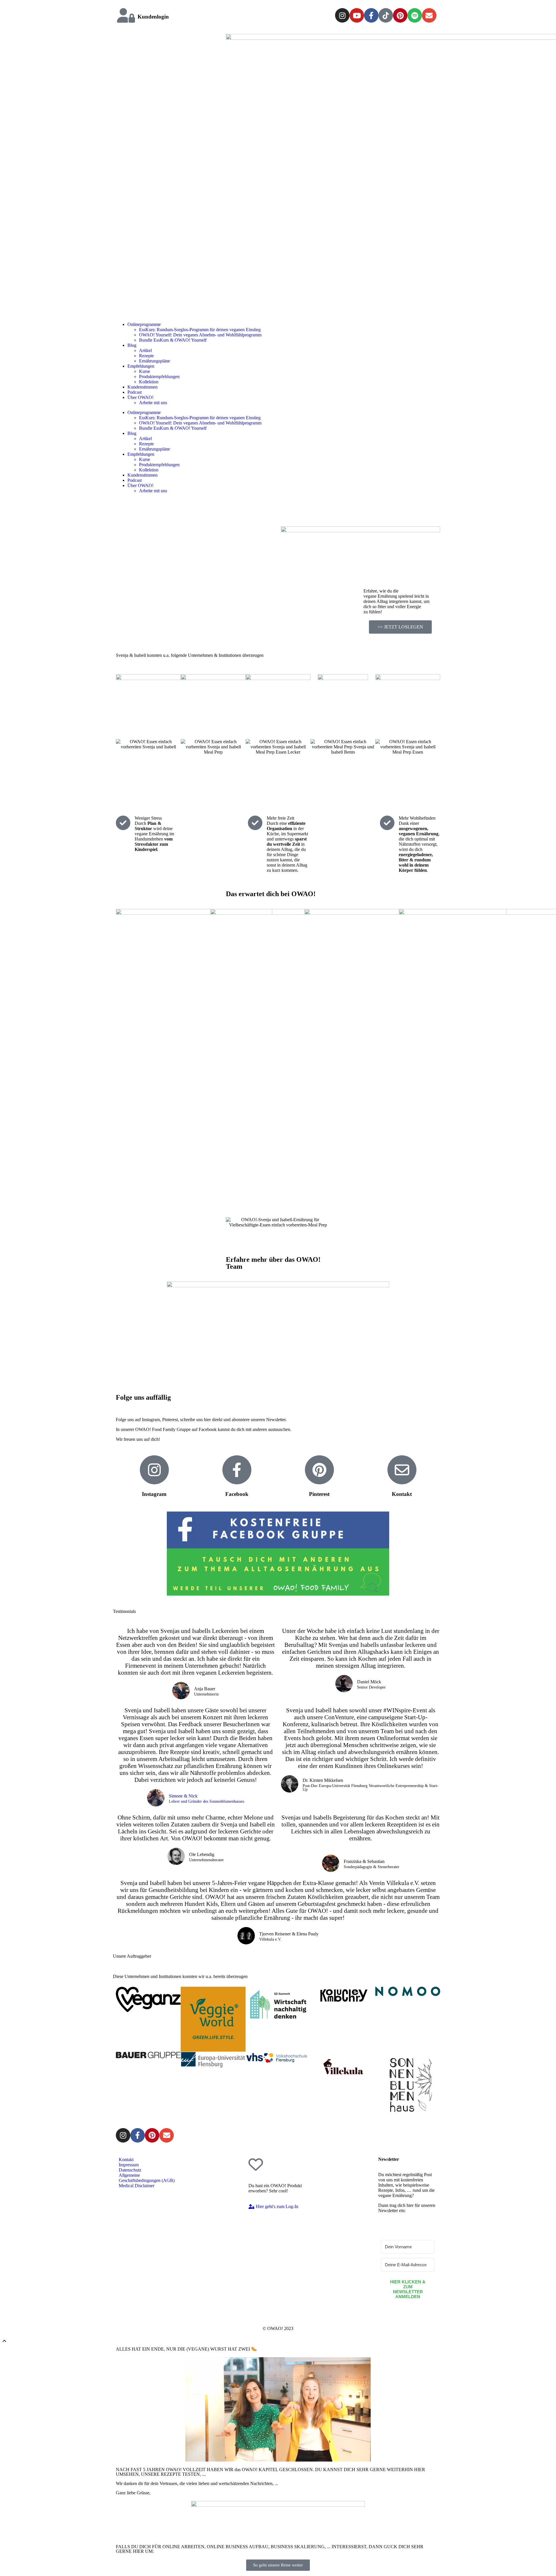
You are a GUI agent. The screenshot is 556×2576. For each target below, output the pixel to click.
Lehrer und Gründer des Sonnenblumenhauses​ (206, 1802)
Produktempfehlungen (159, 377)
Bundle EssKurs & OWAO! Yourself (173, 340)
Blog (132, 345)
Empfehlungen (141, 366)
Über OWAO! (140, 397)
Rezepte (146, 356)
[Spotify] (415, 15)
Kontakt (402, 1494)
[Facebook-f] (371, 15)
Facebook (237, 1494)
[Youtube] (357, 15)
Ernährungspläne (154, 361)
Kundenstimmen (142, 387)
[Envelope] (429, 15)
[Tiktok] (386, 15)
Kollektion (149, 382)
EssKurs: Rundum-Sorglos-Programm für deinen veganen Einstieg (200, 330)
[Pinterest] (400, 15)
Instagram (154, 1494)
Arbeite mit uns (153, 403)
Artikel (145, 350)
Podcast (135, 392)
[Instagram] (342, 15)
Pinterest (319, 1494)
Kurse (145, 371)
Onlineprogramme (144, 324)
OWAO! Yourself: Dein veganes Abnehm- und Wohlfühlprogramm (200, 335)
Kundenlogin (153, 17)
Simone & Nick (183, 1796)
